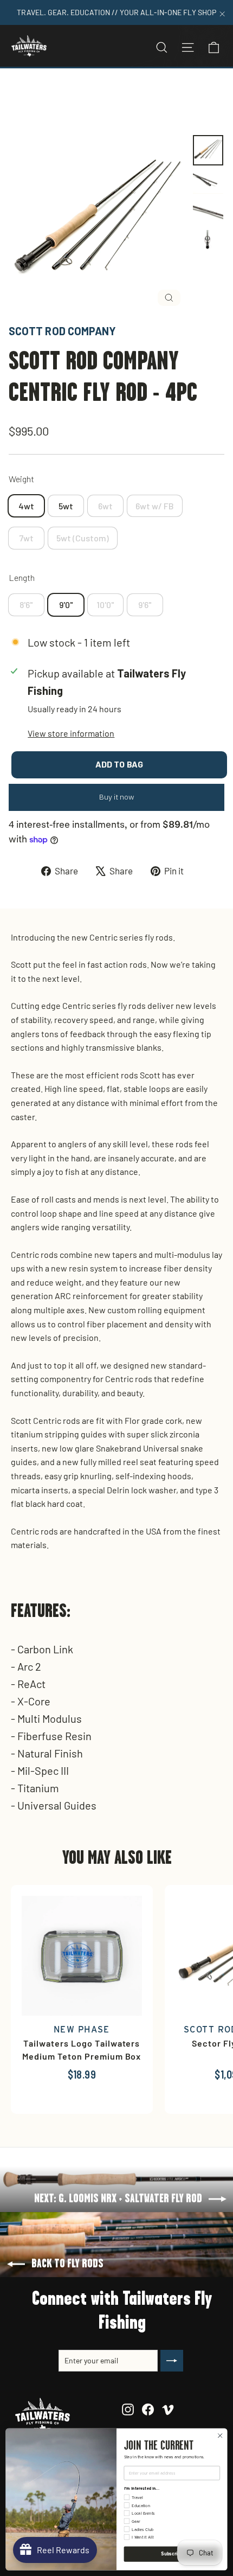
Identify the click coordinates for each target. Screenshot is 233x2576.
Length (22, 577)
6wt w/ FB (155, 506)
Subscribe (172, 2554)
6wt (105, 506)
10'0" (105, 605)
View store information (71, 733)
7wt (26, 538)
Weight (21, 479)
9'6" (145, 605)
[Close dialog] (220, 2436)
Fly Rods (108, 94)
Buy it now (117, 797)
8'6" (26, 605)
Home (20, 94)
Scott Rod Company (62, 331)
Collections (62, 94)
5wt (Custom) (83, 538)
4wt (26, 506)
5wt (66, 506)
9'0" (66, 605)
